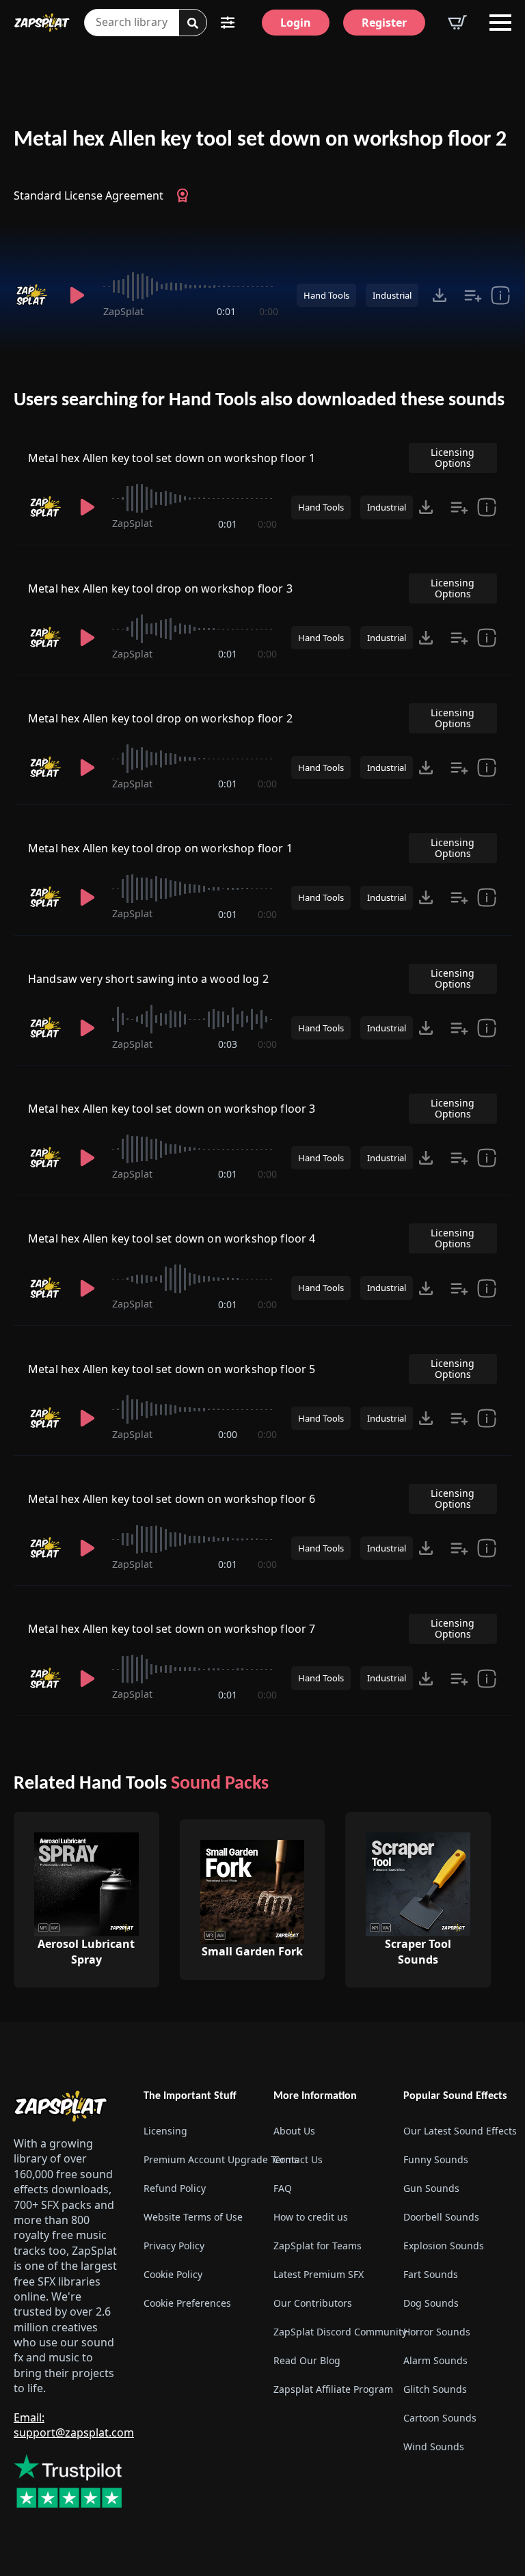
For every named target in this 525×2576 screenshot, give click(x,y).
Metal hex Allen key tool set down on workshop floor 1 (172, 458)
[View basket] (457, 23)
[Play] (78, 295)
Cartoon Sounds (440, 2418)
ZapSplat (123, 311)
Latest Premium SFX (319, 2274)
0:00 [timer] (269, 311)
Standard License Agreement (89, 195)
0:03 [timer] (228, 1044)
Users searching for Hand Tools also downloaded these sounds (259, 401)
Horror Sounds (437, 2332)
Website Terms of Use (193, 2217)
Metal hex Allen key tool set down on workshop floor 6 (172, 1499)
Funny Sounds (436, 2159)
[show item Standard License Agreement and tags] (500, 295)
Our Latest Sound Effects (457, 2131)
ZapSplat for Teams (318, 2246)
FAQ (283, 2188)
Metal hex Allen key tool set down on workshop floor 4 (172, 1238)
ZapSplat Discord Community (327, 2332)
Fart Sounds (431, 2274)
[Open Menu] (500, 23)
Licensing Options (453, 458)
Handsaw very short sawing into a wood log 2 (148, 979)
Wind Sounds (434, 2446)
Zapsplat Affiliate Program (327, 2389)
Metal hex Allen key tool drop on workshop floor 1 (160, 848)
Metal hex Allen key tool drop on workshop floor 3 (160, 588)
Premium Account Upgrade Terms (198, 2159)
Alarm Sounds (435, 2360)
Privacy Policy (174, 2246)
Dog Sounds (431, 2303)
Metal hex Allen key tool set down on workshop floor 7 (172, 1629)
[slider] (191, 286)
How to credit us (311, 2217)
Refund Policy (175, 2188)
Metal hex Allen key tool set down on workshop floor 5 (172, 1369)
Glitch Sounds (435, 2389)
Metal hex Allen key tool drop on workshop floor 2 (160, 718)
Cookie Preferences (187, 2303)
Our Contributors (313, 2303)
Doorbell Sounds (441, 2217)
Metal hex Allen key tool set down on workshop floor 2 (260, 140)
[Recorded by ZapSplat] (33, 295)
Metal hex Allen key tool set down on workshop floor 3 (172, 1109)
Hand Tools (326, 295)
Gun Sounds (431, 2188)
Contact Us (298, 2159)
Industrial (392, 295)
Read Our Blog (307, 2360)
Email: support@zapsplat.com (74, 2425)
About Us (294, 2131)
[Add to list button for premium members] (473, 295)
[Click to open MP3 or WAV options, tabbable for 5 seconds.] (440, 295)
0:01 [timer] (226, 311)
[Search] (193, 23)
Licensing (165, 2131)
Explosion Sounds (444, 2246)
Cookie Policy (173, 2274)
